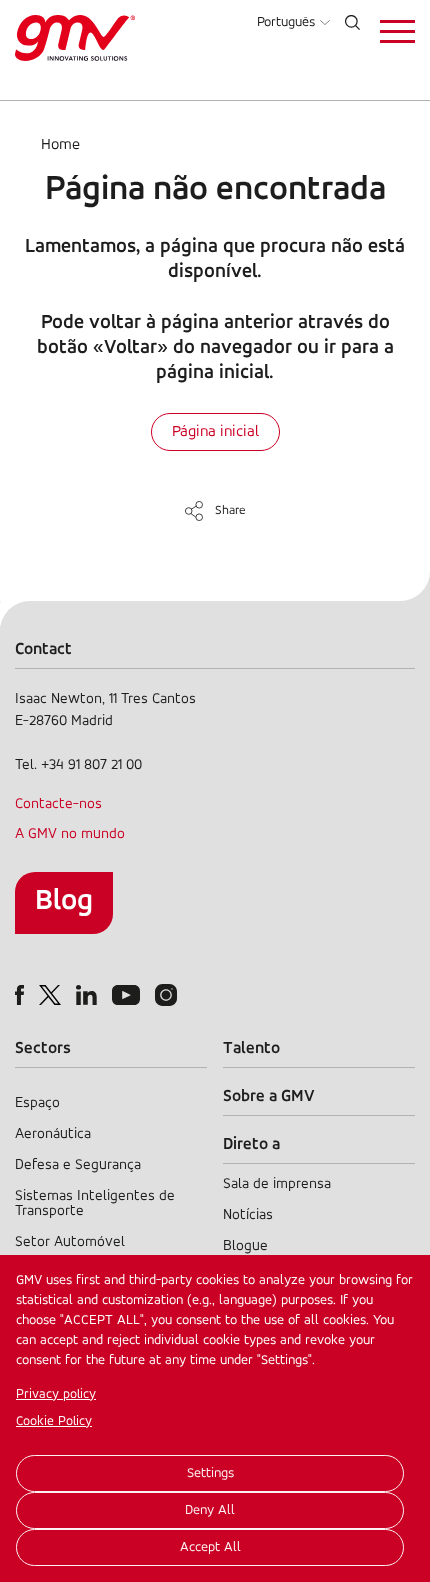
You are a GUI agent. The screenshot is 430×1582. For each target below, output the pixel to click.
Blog (64, 901)
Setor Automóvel (70, 1242)
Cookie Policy (54, 1421)
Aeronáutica (53, 1134)
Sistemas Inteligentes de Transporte (95, 1204)
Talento (251, 1048)
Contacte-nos (58, 804)
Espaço (37, 1103)
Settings (210, 1473)
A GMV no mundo (70, 834)
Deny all (210, 1510)
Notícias (248, 1215)
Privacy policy (56, 1394)
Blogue (245, 1246)
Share (230, 510)
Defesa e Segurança (78, 1165)
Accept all (210, 1547)
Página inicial (215, 432)
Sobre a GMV (269, 1096)
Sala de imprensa (277, 1184)
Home (60, 145)
